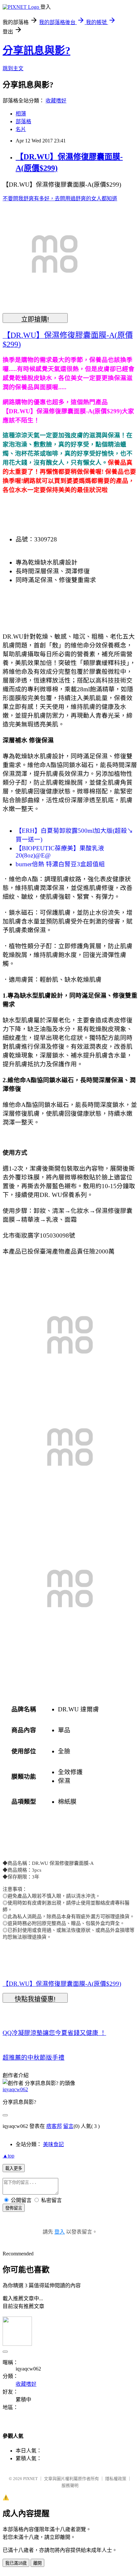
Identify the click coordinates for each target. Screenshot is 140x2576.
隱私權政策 (116, 2479)
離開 (37, 2563)
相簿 (21, 114)
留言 (68, 2126)
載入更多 (14, 2168)
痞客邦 (54, 2126)
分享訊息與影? (36, 50)
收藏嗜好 (56, 101)
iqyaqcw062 (15, 2089)
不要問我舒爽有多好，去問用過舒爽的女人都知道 (60, 199)
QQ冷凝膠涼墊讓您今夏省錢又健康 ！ (54, 2033)
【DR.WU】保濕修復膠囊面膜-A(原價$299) (62, 1984)
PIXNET (30, 2479)
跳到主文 (13, 68)
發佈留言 (14, 2208)
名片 (21, 129)
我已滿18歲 (16, 2563)
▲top (8, 2156)
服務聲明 (70, 2485)
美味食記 (53, 2144)
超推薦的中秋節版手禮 (34, 2058)
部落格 (23, 121)
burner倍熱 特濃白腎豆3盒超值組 (60, 864)
